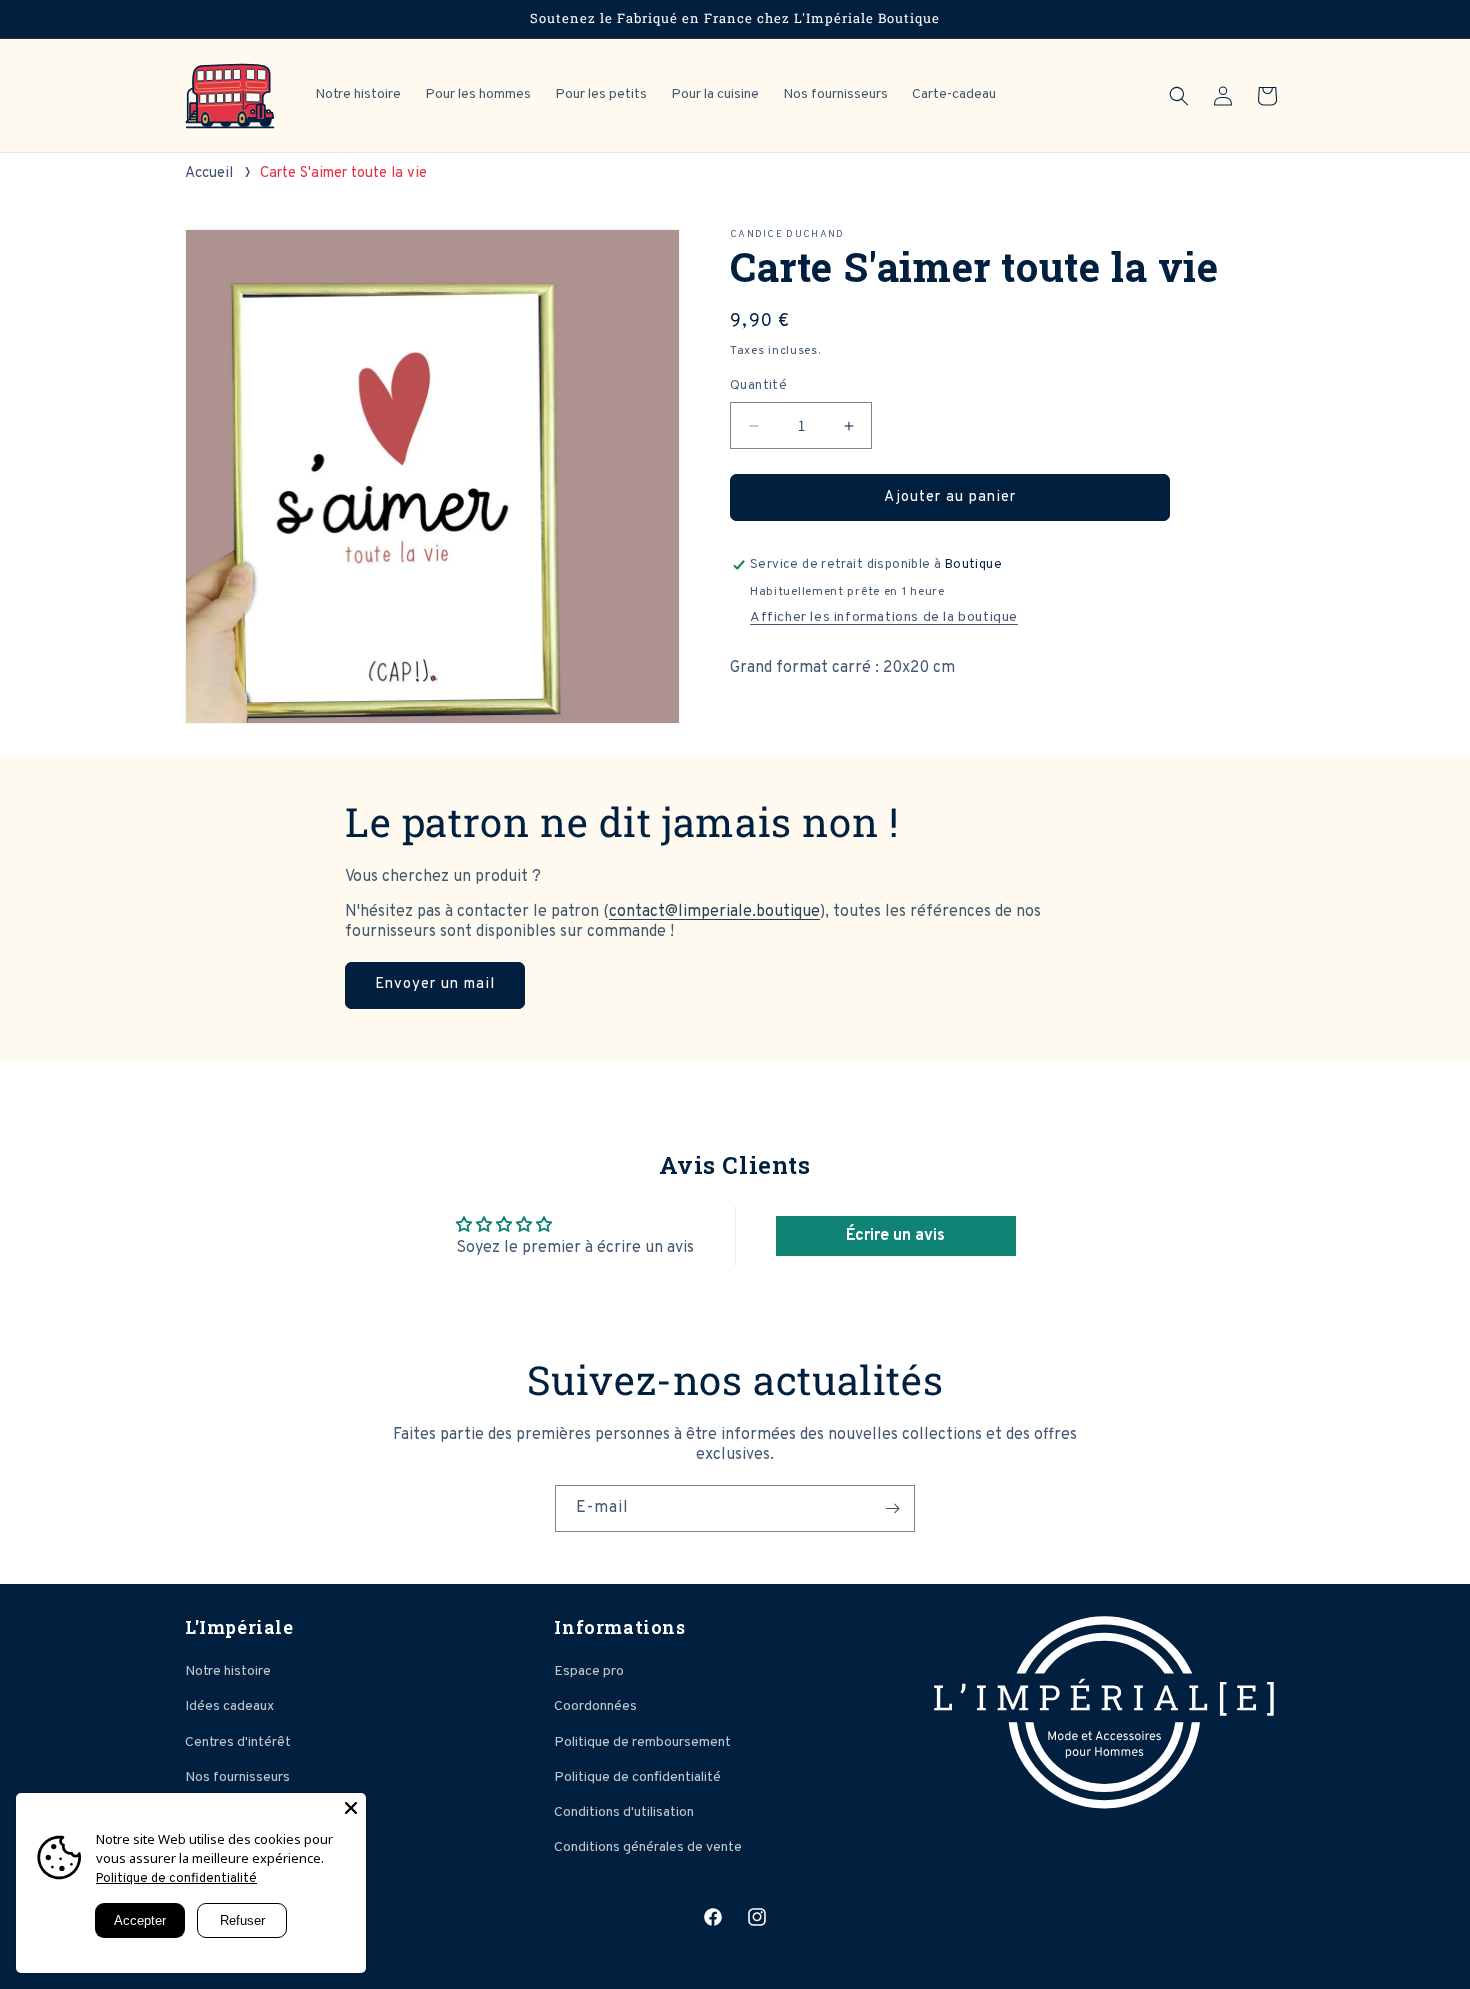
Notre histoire (228, 1671)
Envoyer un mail (435, 984)
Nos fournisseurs (237, 1777)
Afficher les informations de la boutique (884, 617)
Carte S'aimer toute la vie (343, 173)
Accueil (209, 173)
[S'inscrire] (892, 1508)
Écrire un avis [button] (895, 1236)
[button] (1179, 96)
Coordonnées (595, 1706)
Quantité (758, 386)
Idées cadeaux (229, 1706)
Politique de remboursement (642, 1742)
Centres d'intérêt (238, 1742)
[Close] (351, 1808)
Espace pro (589, 1671)
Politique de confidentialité (637, 1777)
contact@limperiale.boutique (714, 912)
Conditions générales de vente (648, 1847)
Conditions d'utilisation (624, 1812)
